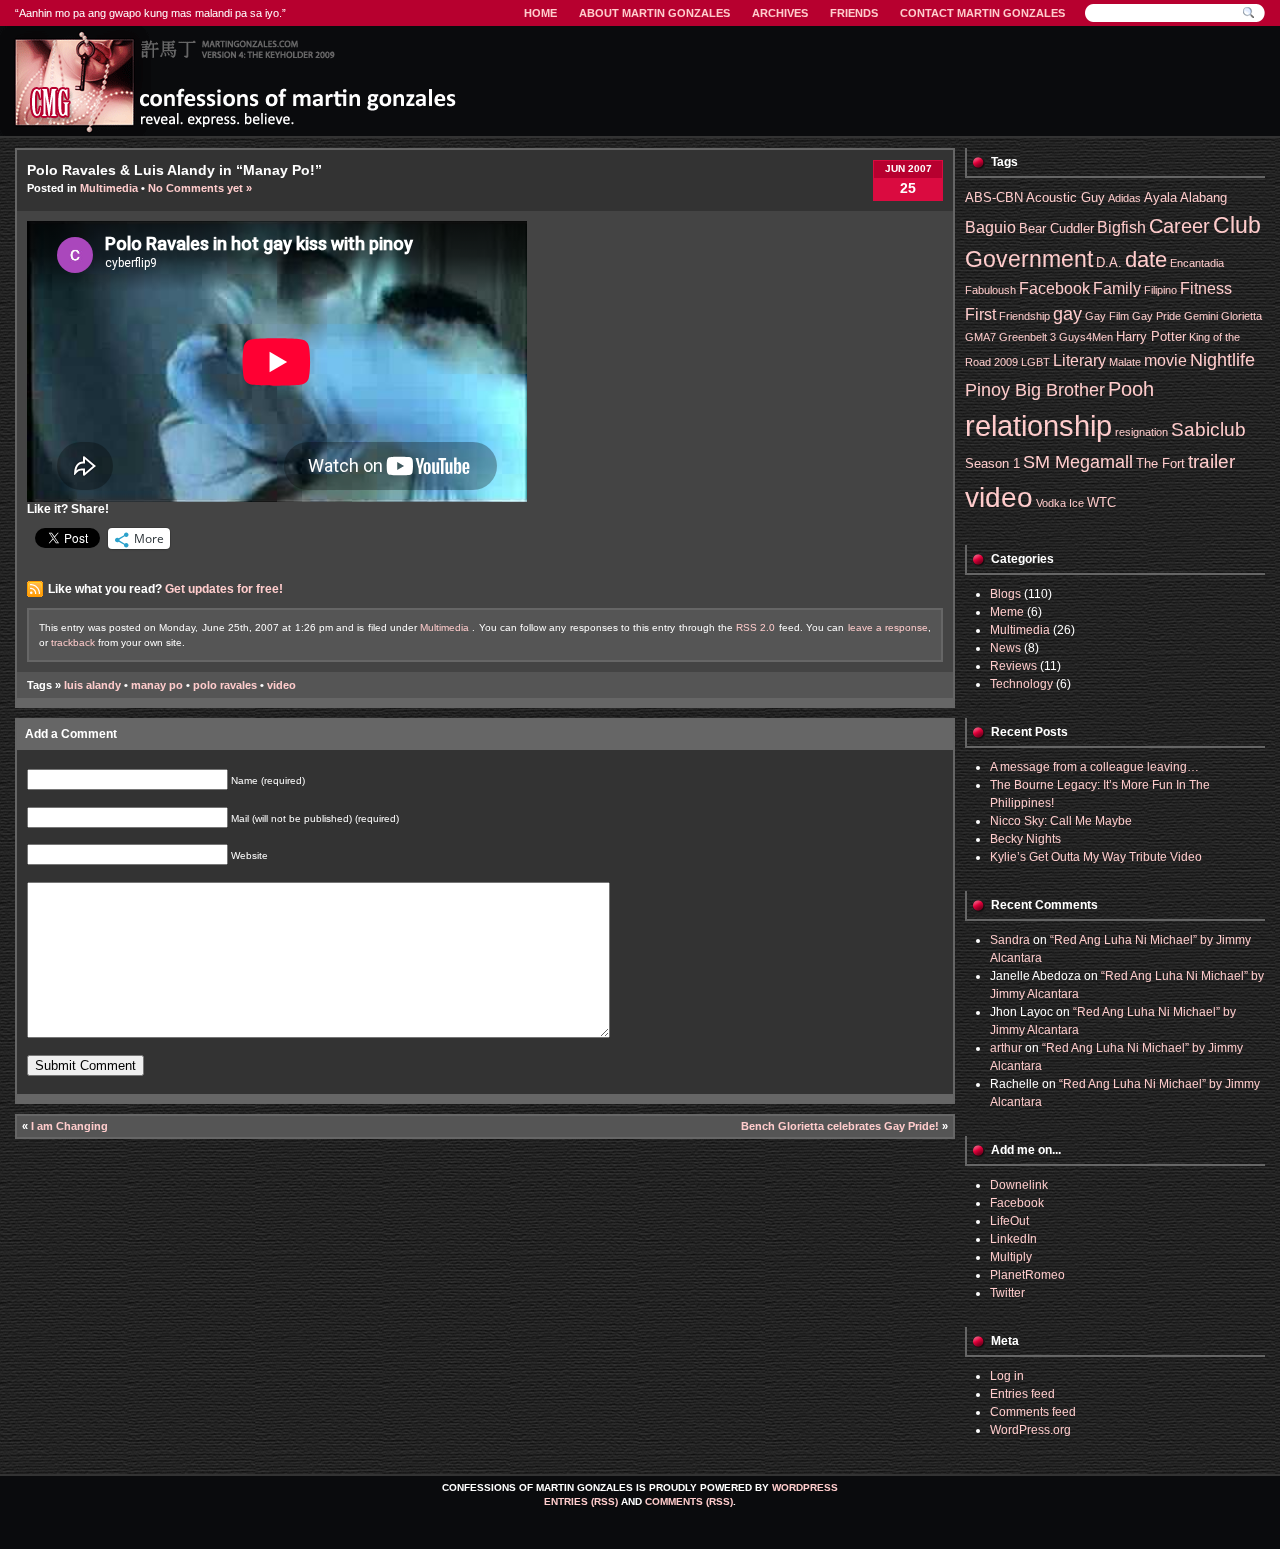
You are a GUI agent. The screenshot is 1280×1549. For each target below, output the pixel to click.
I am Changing (69, 1126)
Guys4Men (1086, 337)
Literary (1079, 360)
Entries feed (1022, 1394)
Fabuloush (990, 290)
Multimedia (109, 188)
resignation (1141, 432)
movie (1165, 360)
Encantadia (1197, 263)
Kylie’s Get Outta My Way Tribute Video (1096, 857)
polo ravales (225, 685)
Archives (780, 13)
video (281, 685)
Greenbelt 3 (1027, 337)
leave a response (888, 627)
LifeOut (1009, 1221)
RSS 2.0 (755, 627)
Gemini (1201, 316)
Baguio (990, 227)
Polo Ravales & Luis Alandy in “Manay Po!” (174, 170)
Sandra (1010, 940)
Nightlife (1222, 360)
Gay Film (1107, 316)
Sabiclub (1208, 429)
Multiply (1011, 1257)
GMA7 (980, 337)
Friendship (1024, 316)
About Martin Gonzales (654, 13)
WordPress (805, 1487)
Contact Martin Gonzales (982, 13)
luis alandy (92, 685)
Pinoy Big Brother (1035, 390)
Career (1179, 225)
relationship (1038, 425)
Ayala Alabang (1185, 197)
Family (1117, 288)
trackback (73, 642)
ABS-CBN (994, 197)
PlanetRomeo (1027, 1275)
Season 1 (992, 463)
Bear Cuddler (1056, 228)
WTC (1101, 502)
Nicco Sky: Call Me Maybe (1061, 821)
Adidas (1124, 198)
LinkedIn (1013, 1239)
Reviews (1013, 666)
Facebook (1054, 288)
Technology (1021, 684)
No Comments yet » (200, 188)
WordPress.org (1030, 1430)
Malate (1125, 362)
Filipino (1160, 290)
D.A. (1109, 262)
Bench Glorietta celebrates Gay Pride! (840, 1126)
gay (1067, 314)
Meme (1007, 612)
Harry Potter (1151, 336)
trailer (1211, 461)
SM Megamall (1078, 462)
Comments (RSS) (689, 1501)
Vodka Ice (1060, 503)
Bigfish (1121, 227)
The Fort (1160, 463)
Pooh (1131, 388)
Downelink (1019, 1185)
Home (540, 13)
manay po (157, 685)
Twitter (1007, 1293)
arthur (1006, 1048)
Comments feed (1033, 1412)
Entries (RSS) (581, 1501)
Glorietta (1241, 316)
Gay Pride (1156, 316)
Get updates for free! (224, 589)
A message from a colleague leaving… (1094, 767)
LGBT (1035, 362)
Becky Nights (1025, 839)
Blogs (1005, 594)
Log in (1007, 1376)
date (1146, 259)
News (1005, 648)
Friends (854, 13)
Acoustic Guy (1065, 197)
